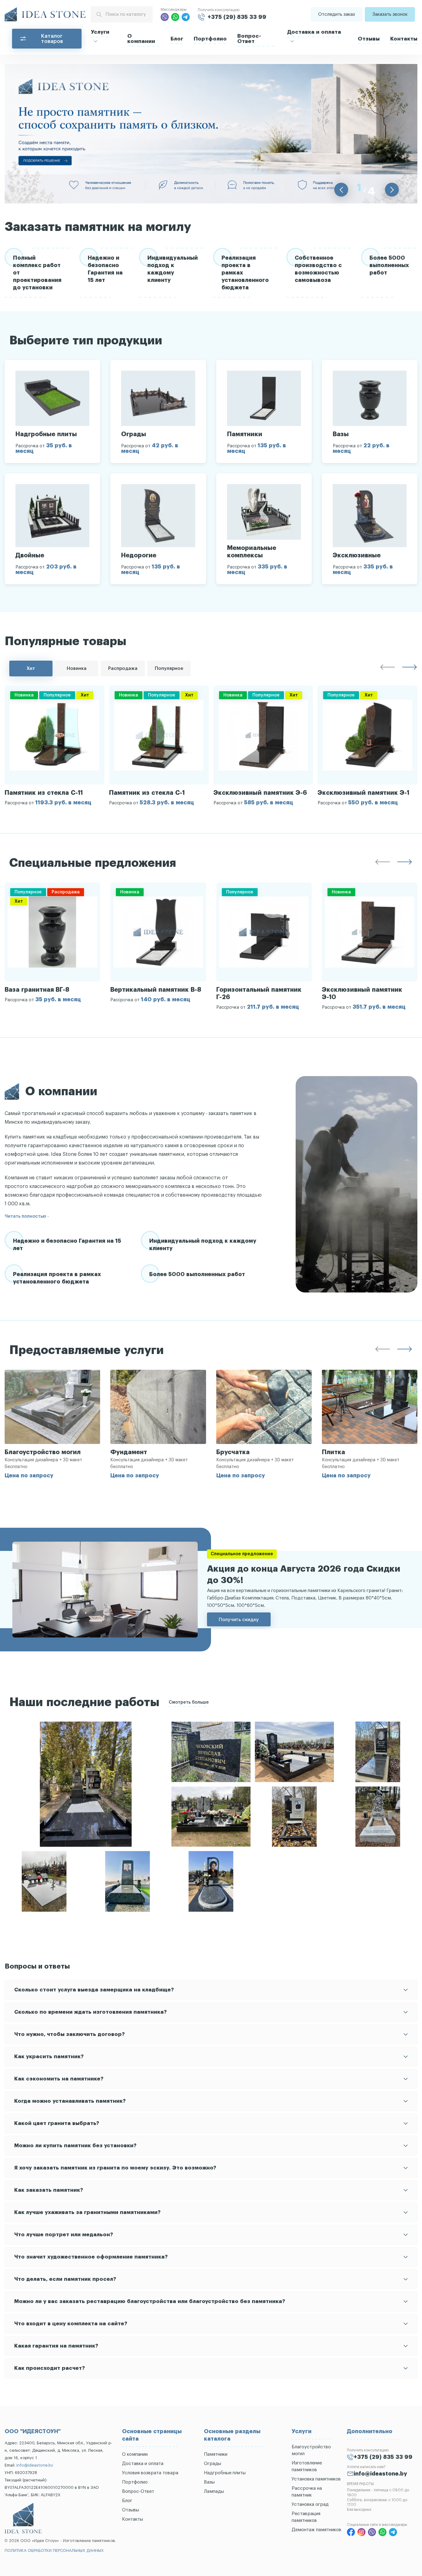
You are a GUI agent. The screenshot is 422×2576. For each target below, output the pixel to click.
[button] (341, 190)
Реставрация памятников (306, 2517)
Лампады (214, 2491)
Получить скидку (239, 1619)
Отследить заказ (337, 14)
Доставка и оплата (314, 32)
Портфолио (210, 39)
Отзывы (369, 39)
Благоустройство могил (311, 2450)
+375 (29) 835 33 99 (237, 17)
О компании (141, 39)
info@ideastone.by (35, 2465)
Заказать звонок (390, 14)
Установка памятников (316, 2479)
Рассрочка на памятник (307, 2492)
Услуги (100, 32)
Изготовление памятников (307, 2466)
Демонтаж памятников (316, 2530)
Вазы (209, 2482)
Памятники (216, 2454)
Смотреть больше (189, 1702)
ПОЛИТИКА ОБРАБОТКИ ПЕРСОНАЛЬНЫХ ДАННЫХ (54, 2550)
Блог (177, 39)
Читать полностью (25, 1216)
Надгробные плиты (225, 2473)
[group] (55, 745)
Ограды (213, 2464)
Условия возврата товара (150, 2473)
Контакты (404, 39)
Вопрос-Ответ (249, 39)
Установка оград (310, 2504)
